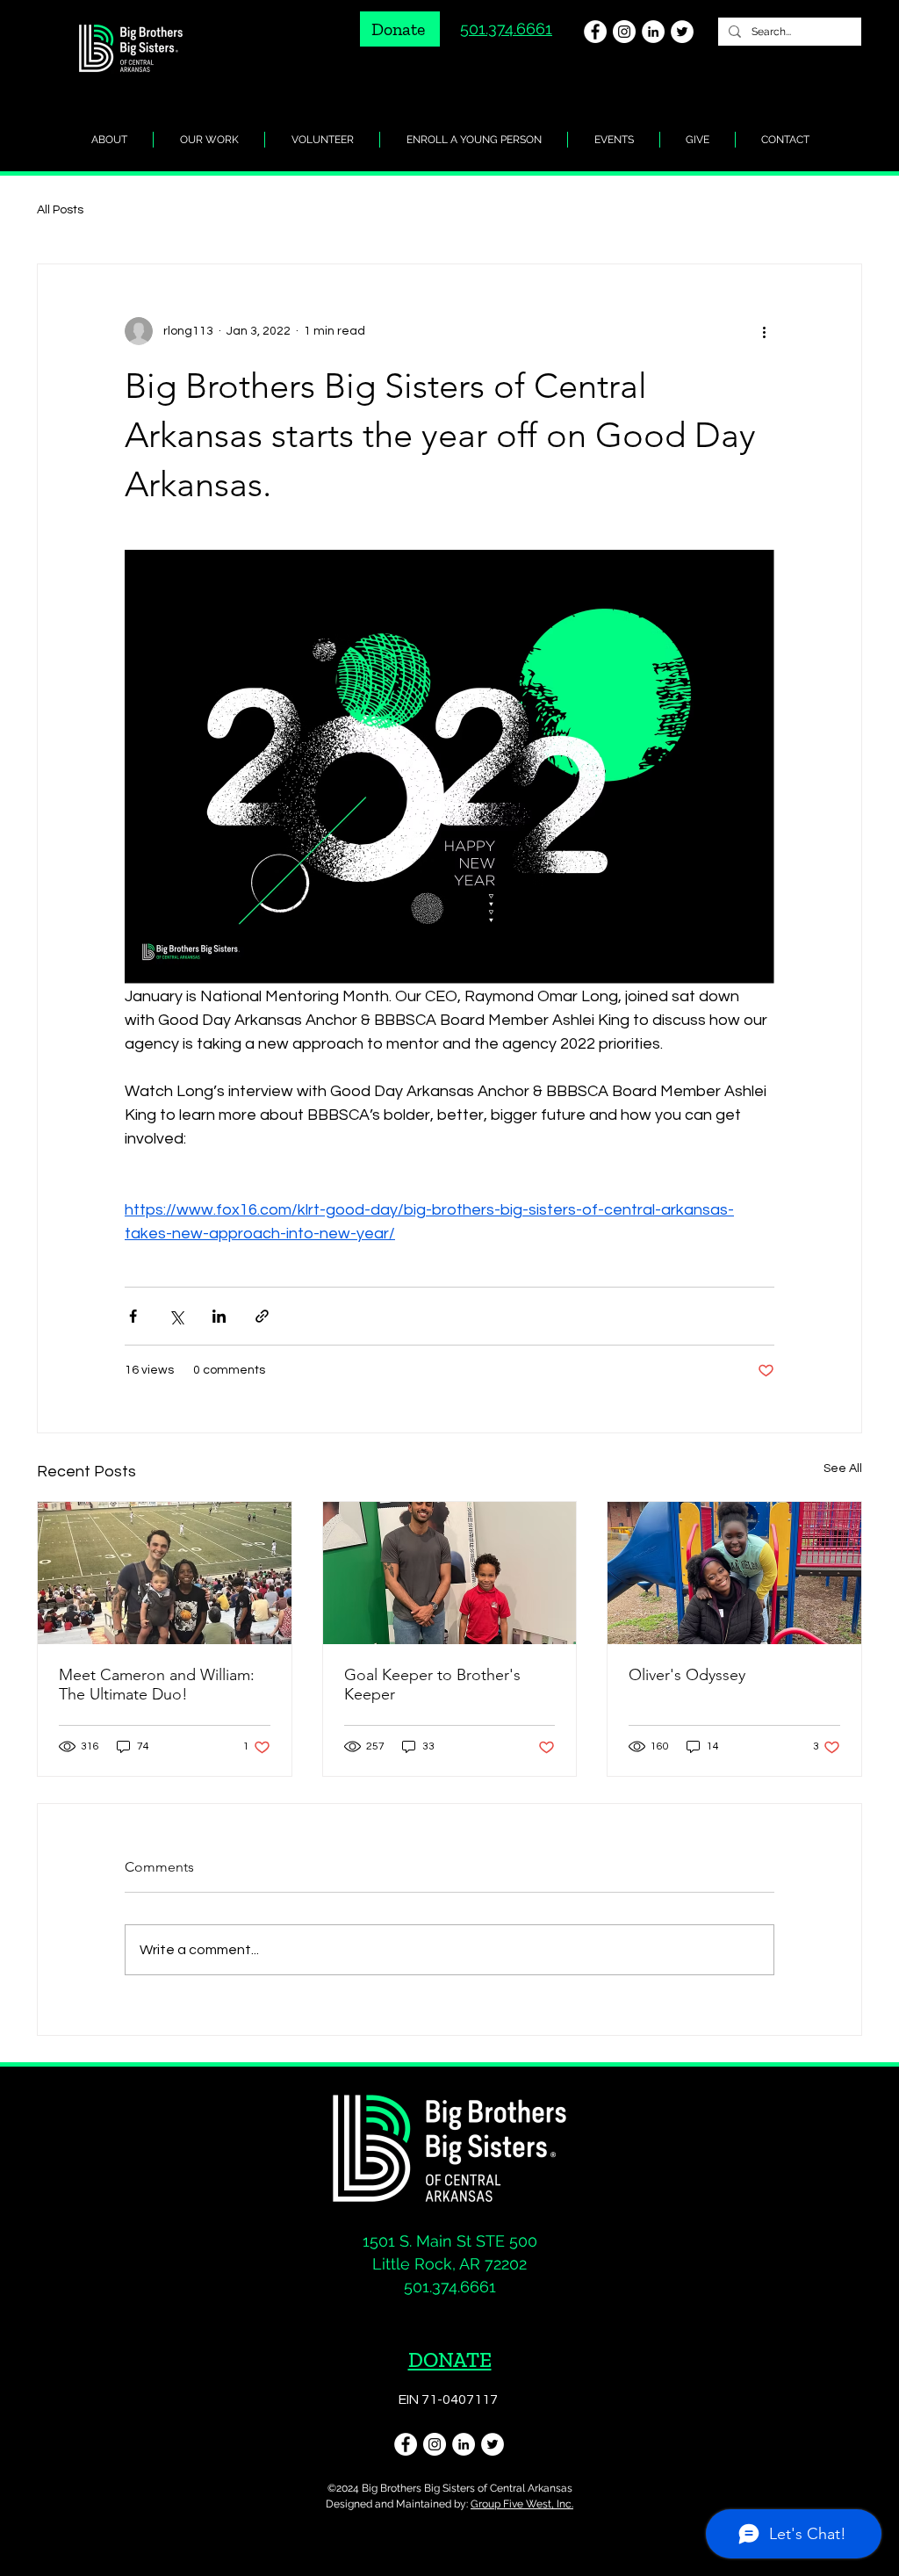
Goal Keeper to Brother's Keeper (432, 1685)
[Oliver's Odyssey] (734, 1573)
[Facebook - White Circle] (595, 32)
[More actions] (764, 331)
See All (843, 1468)
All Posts (60, 210)
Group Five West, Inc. (522, 2504)
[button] (698, 140)
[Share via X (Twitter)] (176, 1316)
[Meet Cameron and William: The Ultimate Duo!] (165, 1573)
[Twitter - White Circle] (682, 32)
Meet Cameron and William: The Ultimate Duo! (157, 1685)
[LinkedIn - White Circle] (653, 32)
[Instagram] (624, 32)
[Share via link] (262, 1316)
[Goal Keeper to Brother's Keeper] (450, 1573)
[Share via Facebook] (133, 1316)
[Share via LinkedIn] (219, 1316)
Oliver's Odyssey (687, 1675)
